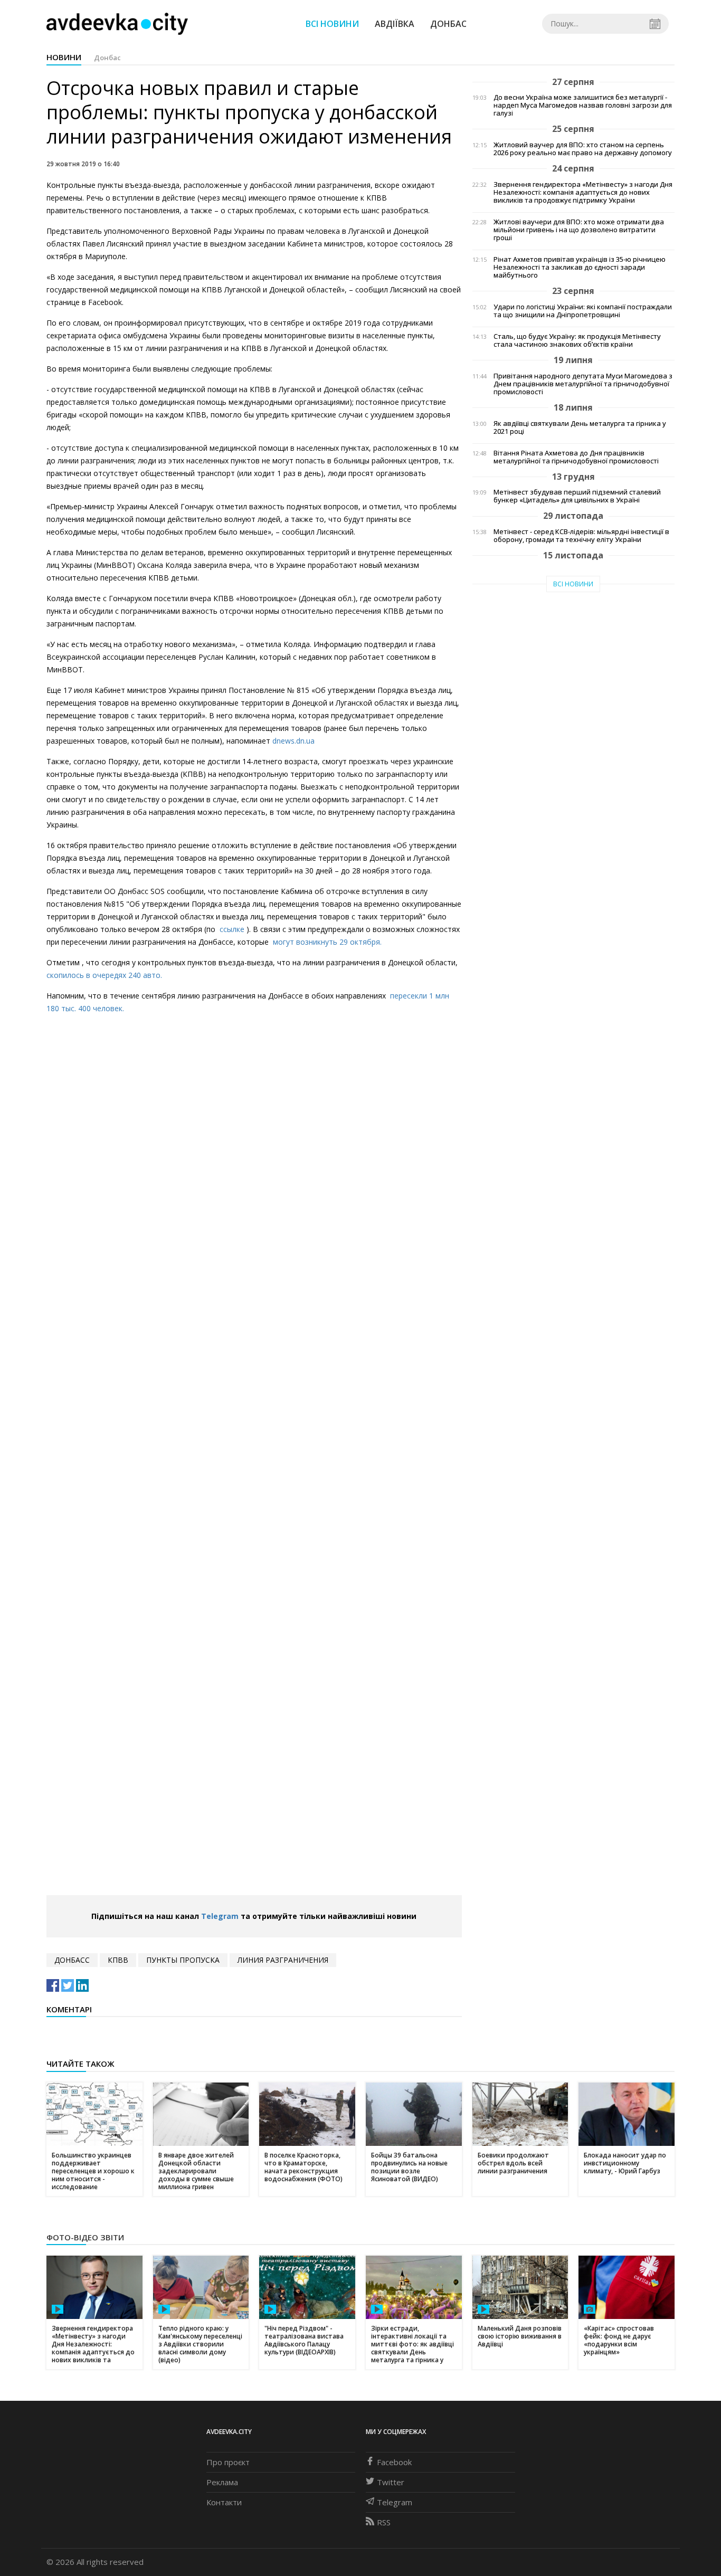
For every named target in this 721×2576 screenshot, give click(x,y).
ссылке (233, 929)
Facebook (394, 2462)
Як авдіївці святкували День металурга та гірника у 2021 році (580, 427)
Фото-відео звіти (85, 2237)
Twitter (391, 2482)
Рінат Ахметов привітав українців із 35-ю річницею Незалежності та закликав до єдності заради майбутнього (580, 267)
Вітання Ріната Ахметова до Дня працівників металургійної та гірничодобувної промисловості (576, 457)
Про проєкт (228, 2462)
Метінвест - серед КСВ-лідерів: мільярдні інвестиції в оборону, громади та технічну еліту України (581, 536)
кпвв (118, 1960)
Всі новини (332, 24)
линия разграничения (283, 1960)
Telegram (220, 1916)
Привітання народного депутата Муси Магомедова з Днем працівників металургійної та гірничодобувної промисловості (583, 384)
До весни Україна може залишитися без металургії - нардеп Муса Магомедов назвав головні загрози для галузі (583, 105)
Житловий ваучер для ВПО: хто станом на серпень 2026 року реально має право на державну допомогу (583, 149)
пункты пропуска (183, 1960)
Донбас (448, 24)
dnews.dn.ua (293, 741)
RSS (384, 2522)
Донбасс (72, 1960)
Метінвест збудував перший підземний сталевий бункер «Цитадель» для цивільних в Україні (577, 496)
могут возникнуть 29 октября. (327, 942)
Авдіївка (395, 24)
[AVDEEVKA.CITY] (117, 23)
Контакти (224, 2502)
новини (64, 57)
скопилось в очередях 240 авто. (104, 975)
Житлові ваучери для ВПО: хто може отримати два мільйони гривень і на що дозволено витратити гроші (579, 230)
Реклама (222, 2482)
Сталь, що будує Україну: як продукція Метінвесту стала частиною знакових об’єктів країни (577, 340)
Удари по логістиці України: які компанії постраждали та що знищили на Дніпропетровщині (583, 311)
